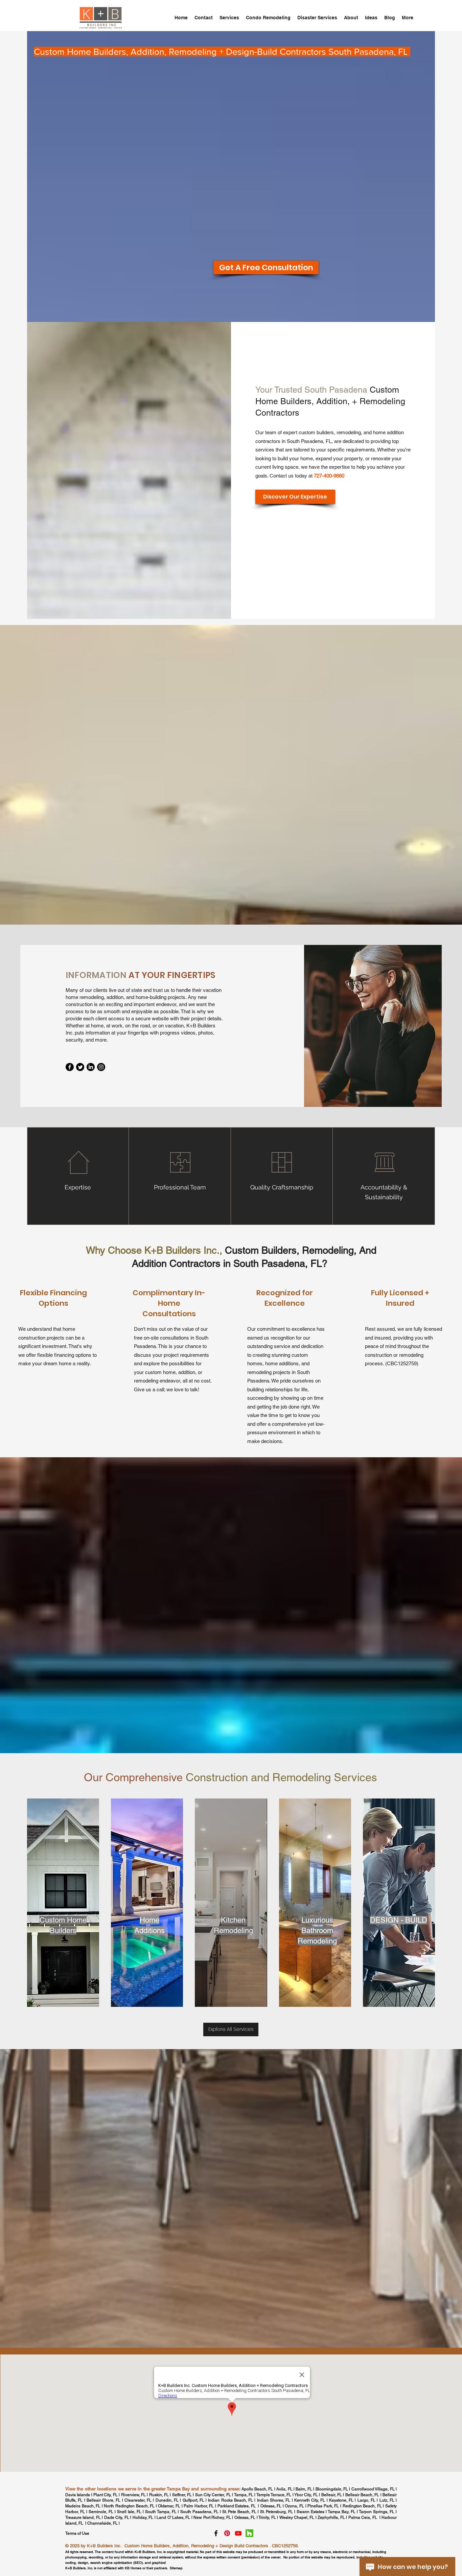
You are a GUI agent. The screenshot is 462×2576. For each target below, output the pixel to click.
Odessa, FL (271, 2506)
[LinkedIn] (91, 1067)
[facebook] (216, 2533)
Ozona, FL (294, 2506)
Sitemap (176, 2568)
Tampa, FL (244, 2495)
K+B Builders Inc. (104, 2546)
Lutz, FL (387, 2500)
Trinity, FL (267, 2517)
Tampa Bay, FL (342, 2512)
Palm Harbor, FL (199, 2506)
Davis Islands (78, 2495)
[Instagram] (101, 1067)
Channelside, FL (102, 2523)
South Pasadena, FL (199, 2512)
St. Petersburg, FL (276, 2512)
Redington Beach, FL (363, 2506)
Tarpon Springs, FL (377, 2512)
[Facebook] (70, 1067)
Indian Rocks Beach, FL (230, 2500)
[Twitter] (80, 1067)
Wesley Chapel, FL (297, 2517)
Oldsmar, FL (169, 2506)
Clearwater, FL (138, 2500)
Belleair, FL (332, 2495)
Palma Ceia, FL (363, 2517)
